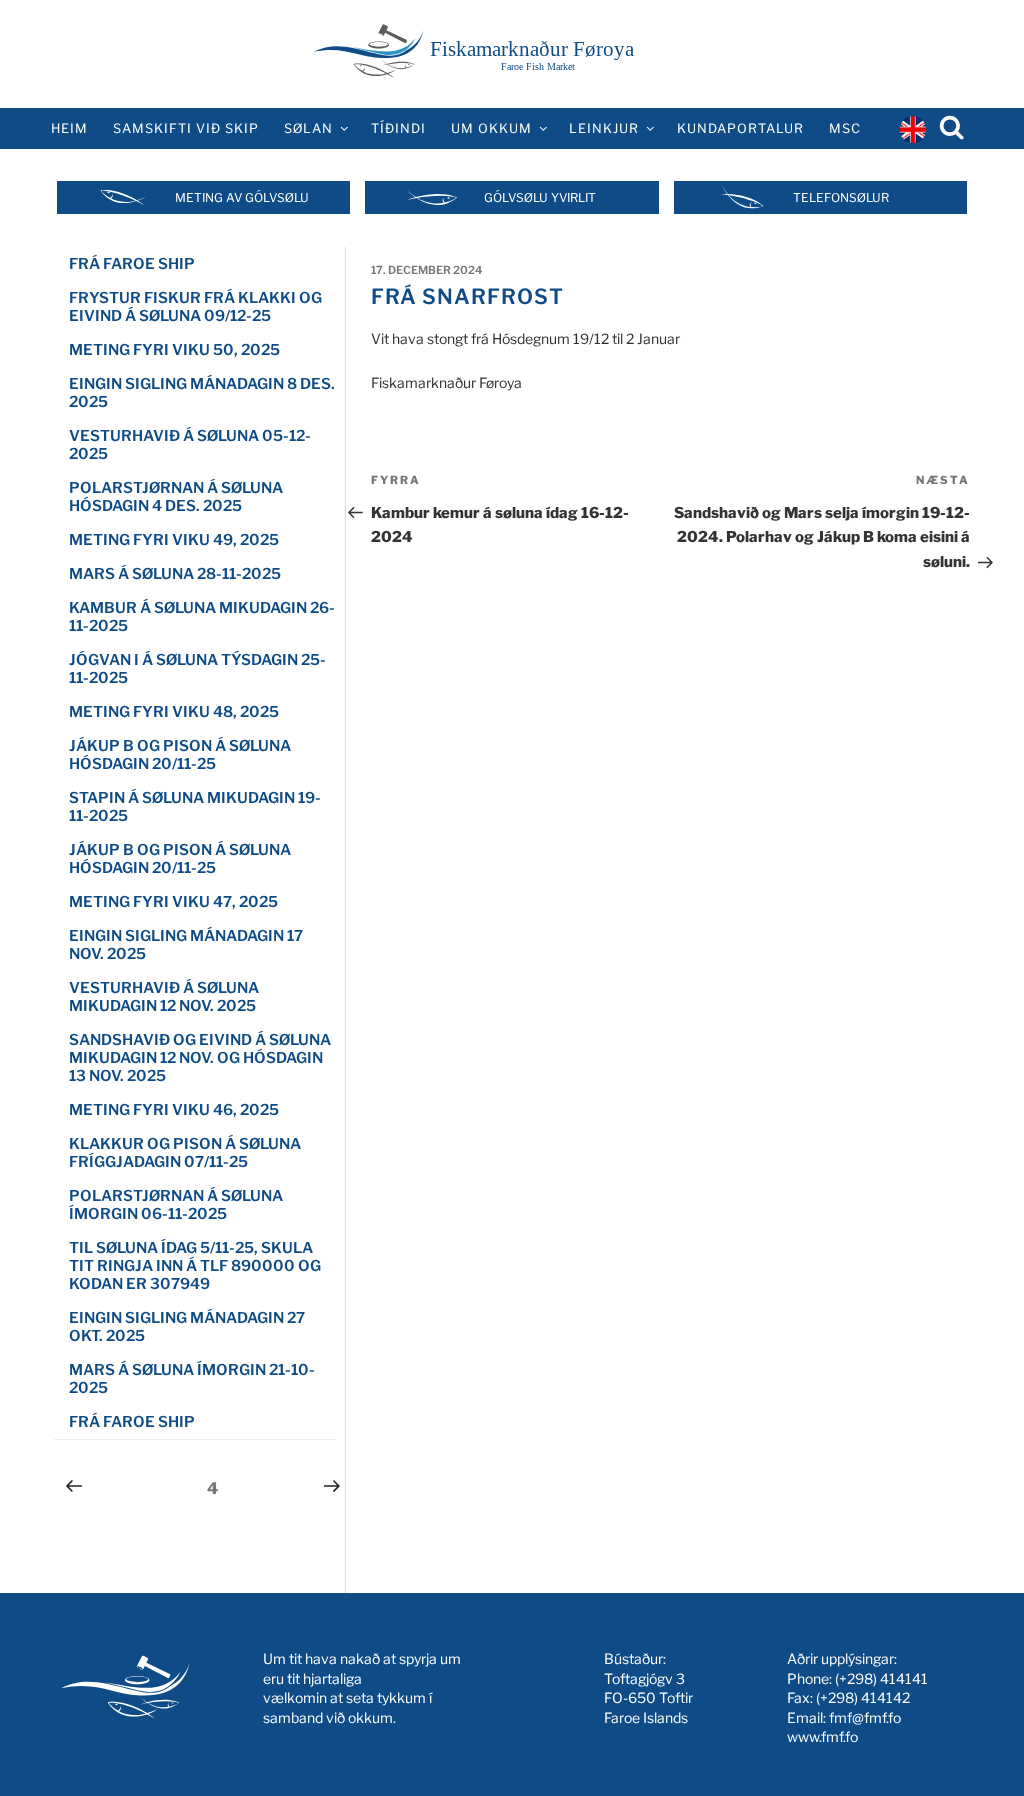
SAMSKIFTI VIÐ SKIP (186, 128)
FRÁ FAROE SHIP (132, 264)
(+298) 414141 (881, 1678)
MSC (845, 128)
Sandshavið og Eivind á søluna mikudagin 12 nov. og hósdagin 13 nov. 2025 (200, 1058)
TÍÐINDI (398, 128)
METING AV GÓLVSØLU (242, 197)
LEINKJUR (604, 128)
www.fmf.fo (822, 1736)
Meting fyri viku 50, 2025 (174, 350)
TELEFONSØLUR (841, 197)
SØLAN (308, 128)
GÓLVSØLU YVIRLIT (540, 197)
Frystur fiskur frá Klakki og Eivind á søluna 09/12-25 (195, 307)
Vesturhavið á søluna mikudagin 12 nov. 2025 (164, 997)
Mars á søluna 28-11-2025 (175, 574)
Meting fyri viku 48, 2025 (174, 712)
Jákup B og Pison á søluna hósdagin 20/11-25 (180, 755)
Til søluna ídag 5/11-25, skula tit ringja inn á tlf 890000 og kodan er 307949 (195, 1266)
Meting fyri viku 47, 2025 (173, 902)
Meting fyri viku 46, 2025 (174, 1110)
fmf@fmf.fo (865, 1717)
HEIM (69, 128)
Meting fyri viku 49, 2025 (174, 540)
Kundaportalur (740, 128)
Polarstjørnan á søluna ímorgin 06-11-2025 (176, 1205)
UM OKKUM (491, 128)
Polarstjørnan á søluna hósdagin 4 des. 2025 (176, 497)
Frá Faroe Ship (132, 1422)
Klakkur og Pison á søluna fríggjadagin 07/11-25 (185, 1153)
